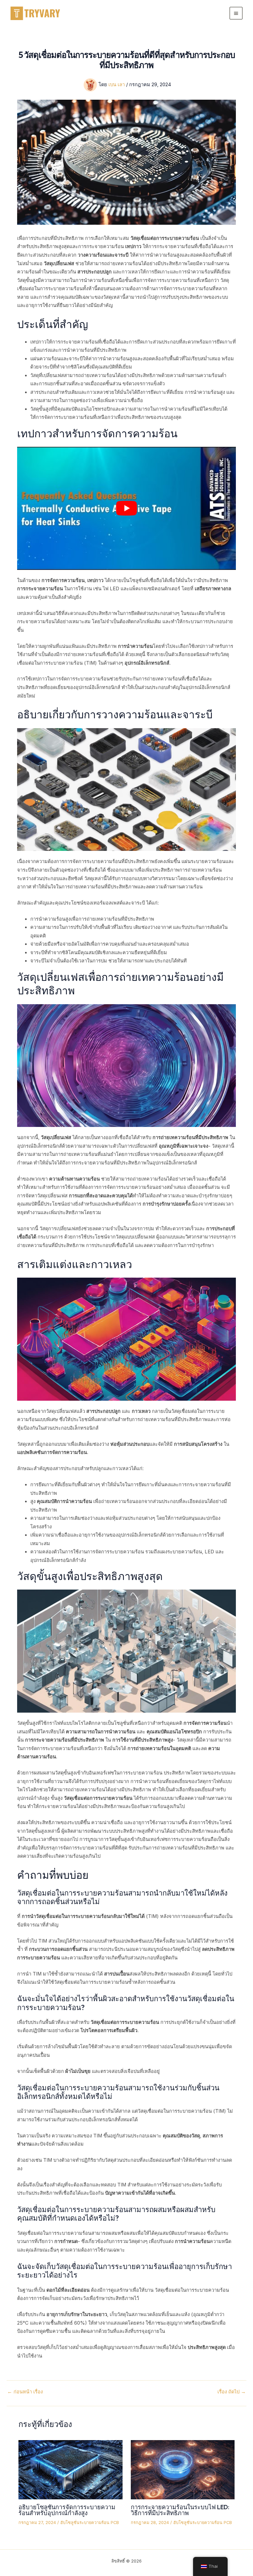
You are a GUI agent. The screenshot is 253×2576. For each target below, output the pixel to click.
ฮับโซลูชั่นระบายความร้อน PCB (90, 2523)
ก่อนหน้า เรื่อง (25, 2392)
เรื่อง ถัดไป (232, 2392)
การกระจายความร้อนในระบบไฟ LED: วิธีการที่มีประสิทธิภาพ (180, 2510)
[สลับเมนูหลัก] (236, 13)
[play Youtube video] (126, 508)
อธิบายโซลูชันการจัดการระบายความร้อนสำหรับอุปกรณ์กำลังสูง (67, 2510)
